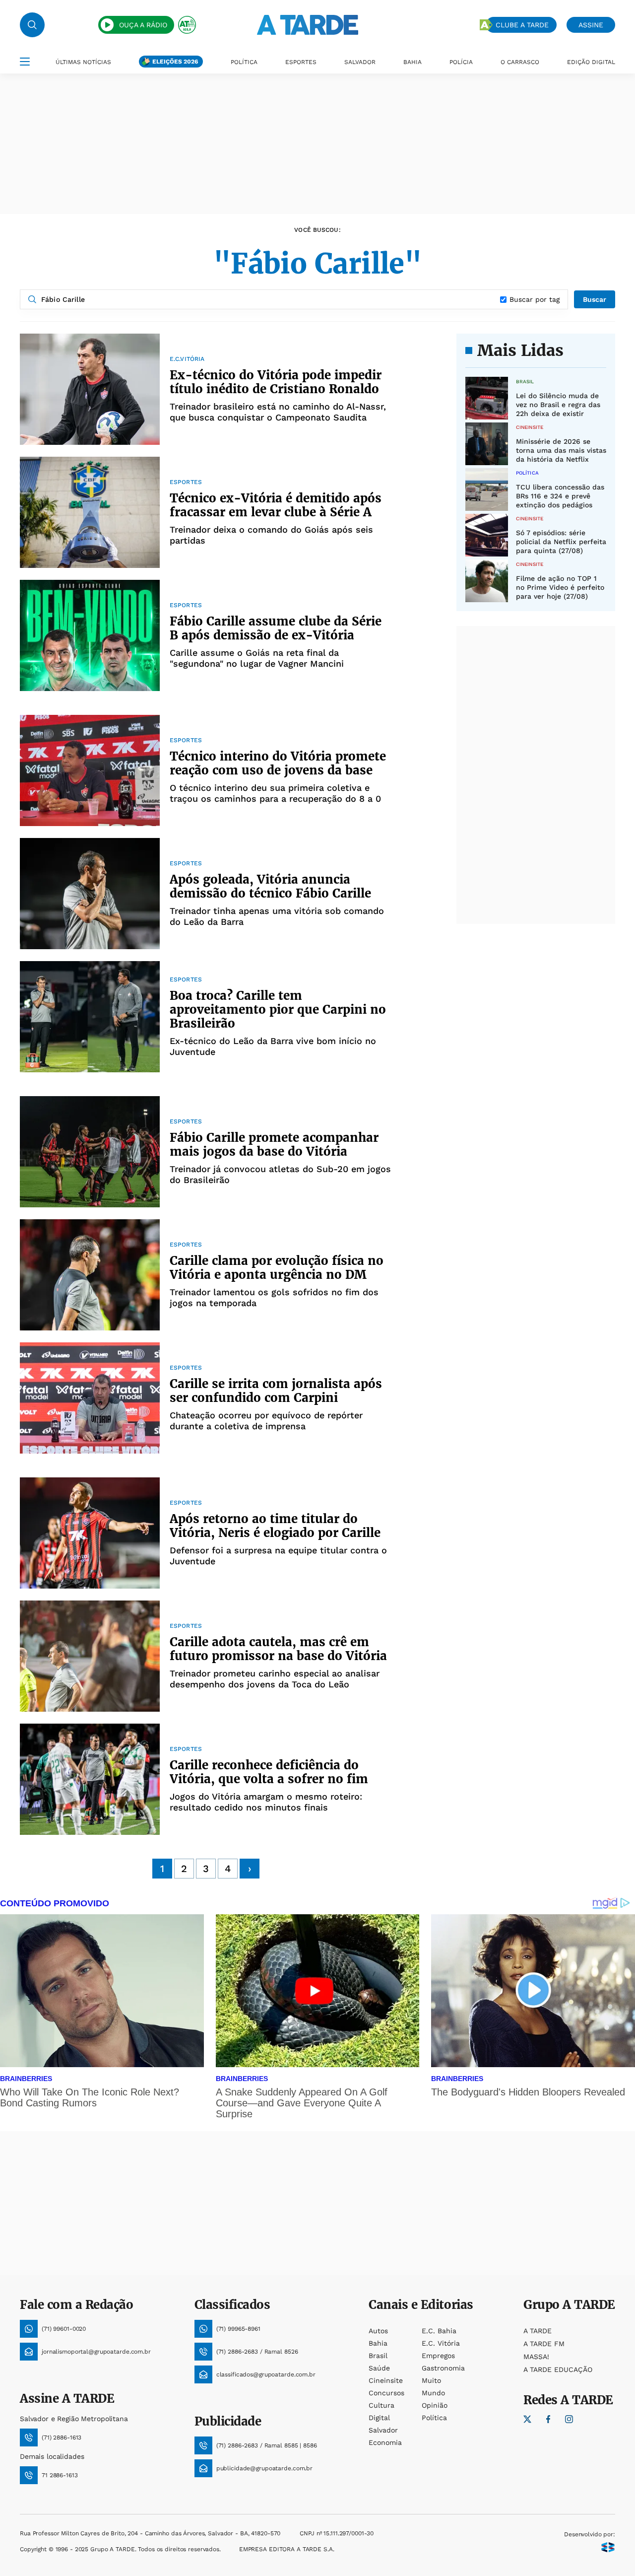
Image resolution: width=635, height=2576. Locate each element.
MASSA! (536, 2357)
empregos (438, 2356)
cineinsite (386, 2380)
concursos (386, 2393)
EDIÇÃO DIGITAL (591, 62)
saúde (379, 2368)
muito (431, 2380)
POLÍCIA (461, 62)
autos (378, 2331)
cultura (381, 2405)
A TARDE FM (544, 2344)
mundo (433, 2393)
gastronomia (443, 2368)
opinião (435, 2405)
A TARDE (538, 2331)
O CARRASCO (520, 62)
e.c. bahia (439, 2331)
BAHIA (413, 62)
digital (379, 2418)
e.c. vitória (441, 2343)
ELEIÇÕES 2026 (175, 62)
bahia (378, 2343)
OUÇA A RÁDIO (143, 25)
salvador (383, 2430)
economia (385, 2442)
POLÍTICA (244, 62)
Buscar (595, 299)
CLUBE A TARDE (522, 25)
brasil (378, 2356)
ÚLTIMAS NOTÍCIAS (83, 62)
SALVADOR (360, 62)
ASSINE (591, 25)
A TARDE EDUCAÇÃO (558, 2369)
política (434, 2418)
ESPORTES (301, 62)
